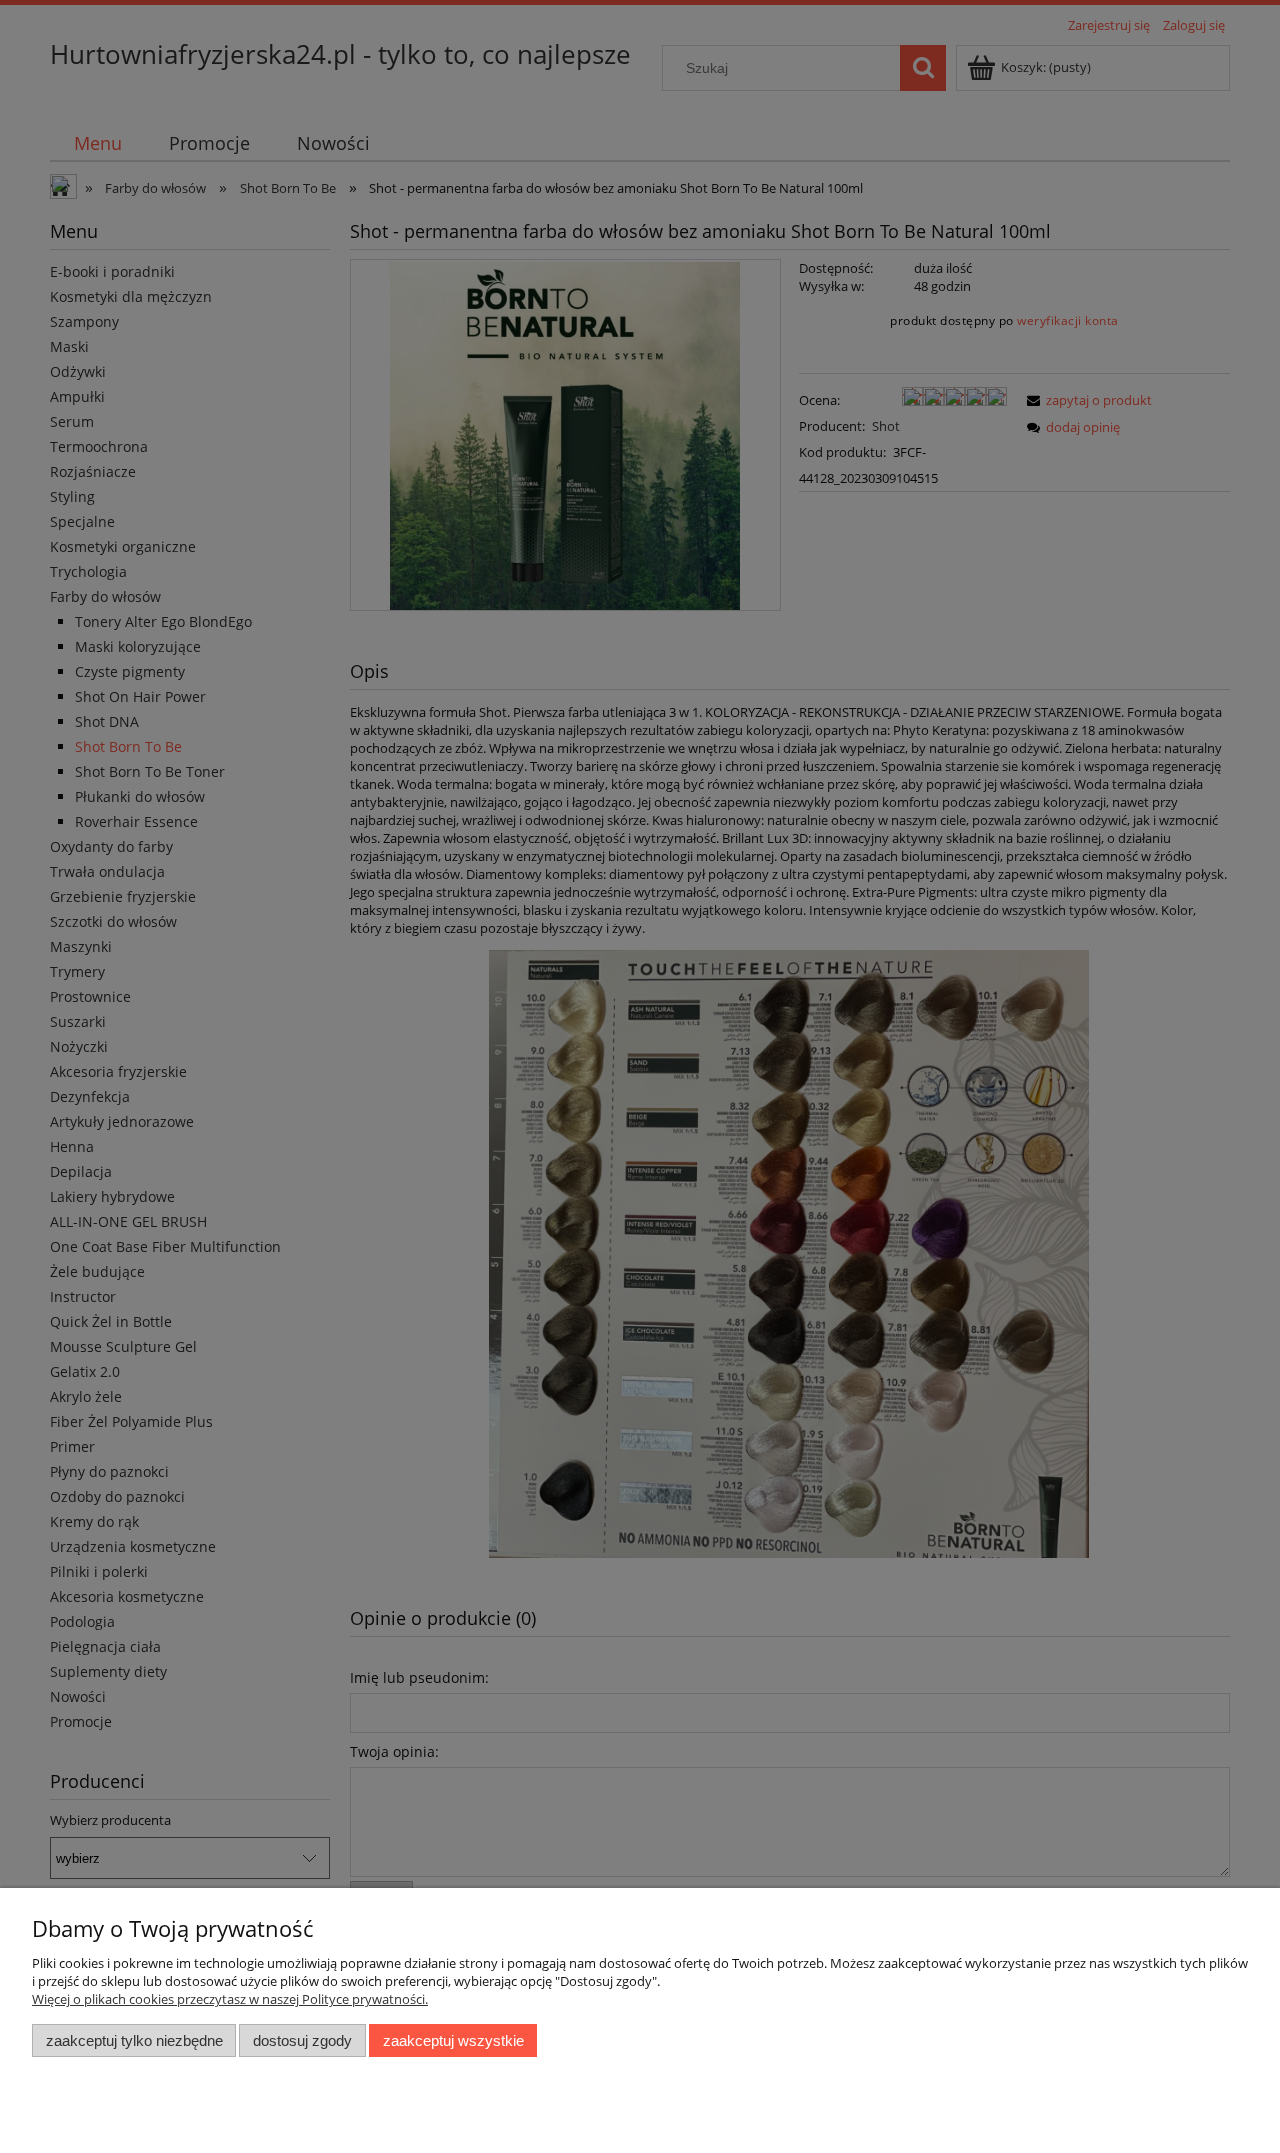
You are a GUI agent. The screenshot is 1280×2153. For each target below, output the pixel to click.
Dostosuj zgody (302, 2040)
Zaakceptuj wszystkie (453, 2040)
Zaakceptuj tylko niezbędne (134, 2040)
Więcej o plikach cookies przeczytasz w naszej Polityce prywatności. (230, 1999)
